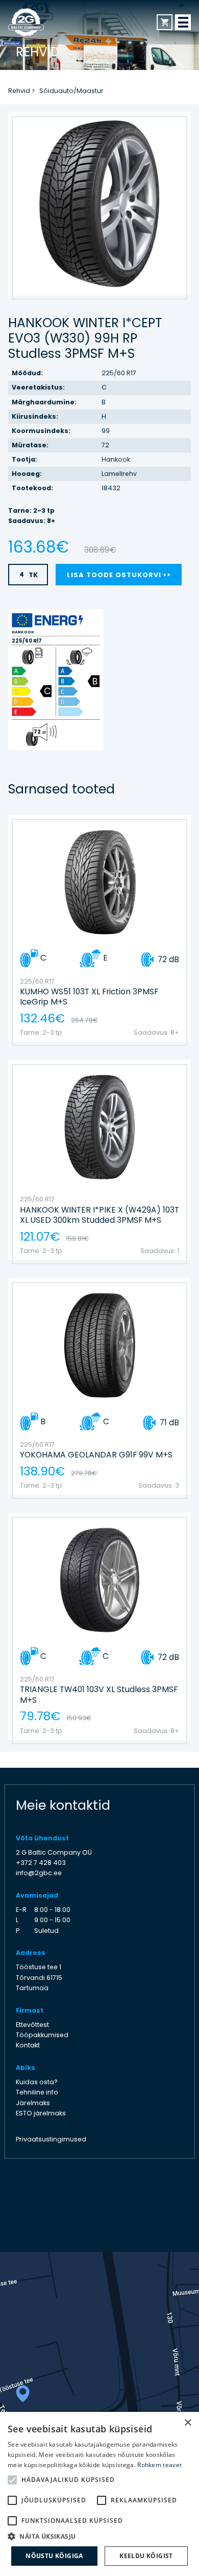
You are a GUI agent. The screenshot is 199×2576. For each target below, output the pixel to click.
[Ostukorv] (165, 22)
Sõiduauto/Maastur (71, 91)
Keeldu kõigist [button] (146, 2556)
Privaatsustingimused (51, 2139)
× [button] (188, 2423)
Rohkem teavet (159, 2465)
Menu (183, 22)
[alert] (99, 2494)
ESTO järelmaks (41, 2113)
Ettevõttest (32, 2025)
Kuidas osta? (37, 2082)
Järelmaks (33, 2103)
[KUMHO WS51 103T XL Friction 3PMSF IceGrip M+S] (100, 928)
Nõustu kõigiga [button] (54, 2556)
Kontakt (28, 2045)
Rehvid (19, 91)
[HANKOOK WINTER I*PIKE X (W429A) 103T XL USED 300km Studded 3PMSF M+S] (100, 1160)
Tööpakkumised (42, 2035)
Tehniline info (37, 2092)
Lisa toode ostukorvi (114, 575)
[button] (99, 2536)
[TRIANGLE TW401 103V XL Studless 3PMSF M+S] (100, 1626)
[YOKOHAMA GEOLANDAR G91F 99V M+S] (100, 1386)
